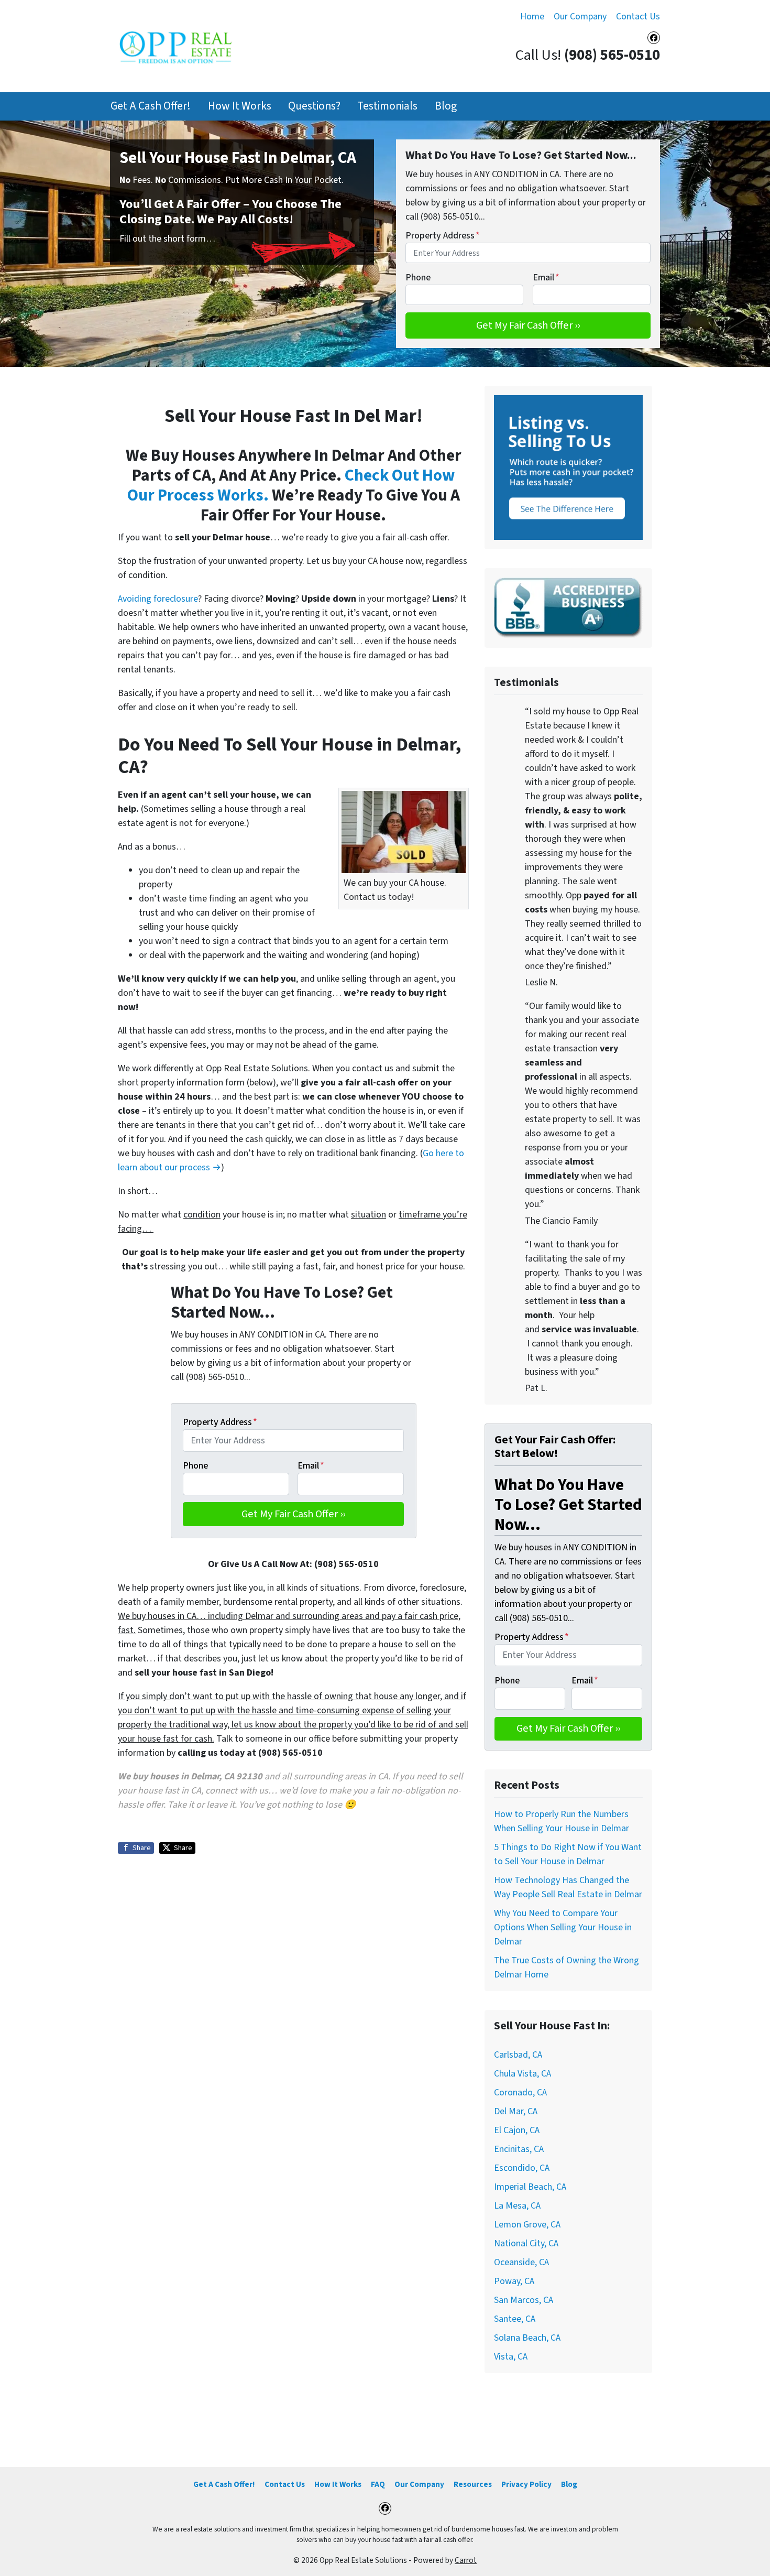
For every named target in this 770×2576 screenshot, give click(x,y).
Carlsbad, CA (518, 2055)
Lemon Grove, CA (527, 2225)
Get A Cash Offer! (151, 106)
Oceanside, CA (521, 2262)
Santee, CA (515, 2319)
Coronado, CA (520, 2093)
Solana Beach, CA (527, 2338)
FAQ (378, 2484)
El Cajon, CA (517, 2130)
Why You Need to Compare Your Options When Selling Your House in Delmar (563, 1927)
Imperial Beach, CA (530, 2187)
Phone (418, 278)
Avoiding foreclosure (158, 599)
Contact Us (638, 17)
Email (546, 278)
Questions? (314, 106)
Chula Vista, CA (522, 2074)
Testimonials (387, 106)
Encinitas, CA (519, 2149)
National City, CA (526, 2243)
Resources (473, 2484)
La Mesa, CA (517, 2206)
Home (532, 17)
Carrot (466, 2560)
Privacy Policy (526, 2484)
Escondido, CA (522, 2168)
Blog (446, 106)
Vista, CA (511, 2357)
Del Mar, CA (516, 2111)
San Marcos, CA (524, 2300)
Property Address (443, 236)
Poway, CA (514, 2281)
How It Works (240, 106)
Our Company (580, 17)
